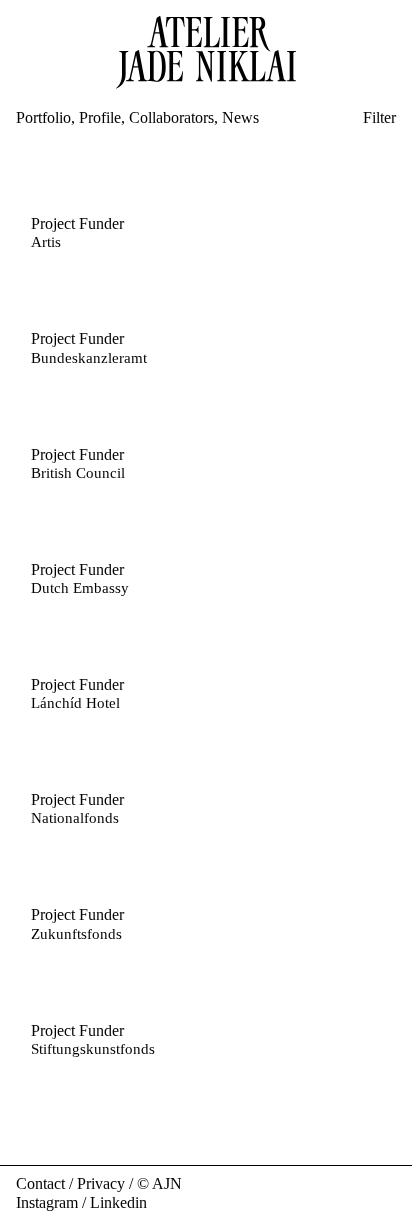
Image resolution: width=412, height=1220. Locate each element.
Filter (379, 117)
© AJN (159, 1183)
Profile (100, 117)
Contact (40, 1183)
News (240, 117)
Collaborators (171, 117)
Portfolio (43, 117)
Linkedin (118, 1202)
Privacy (101, 1183)
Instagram (47, 1202)
